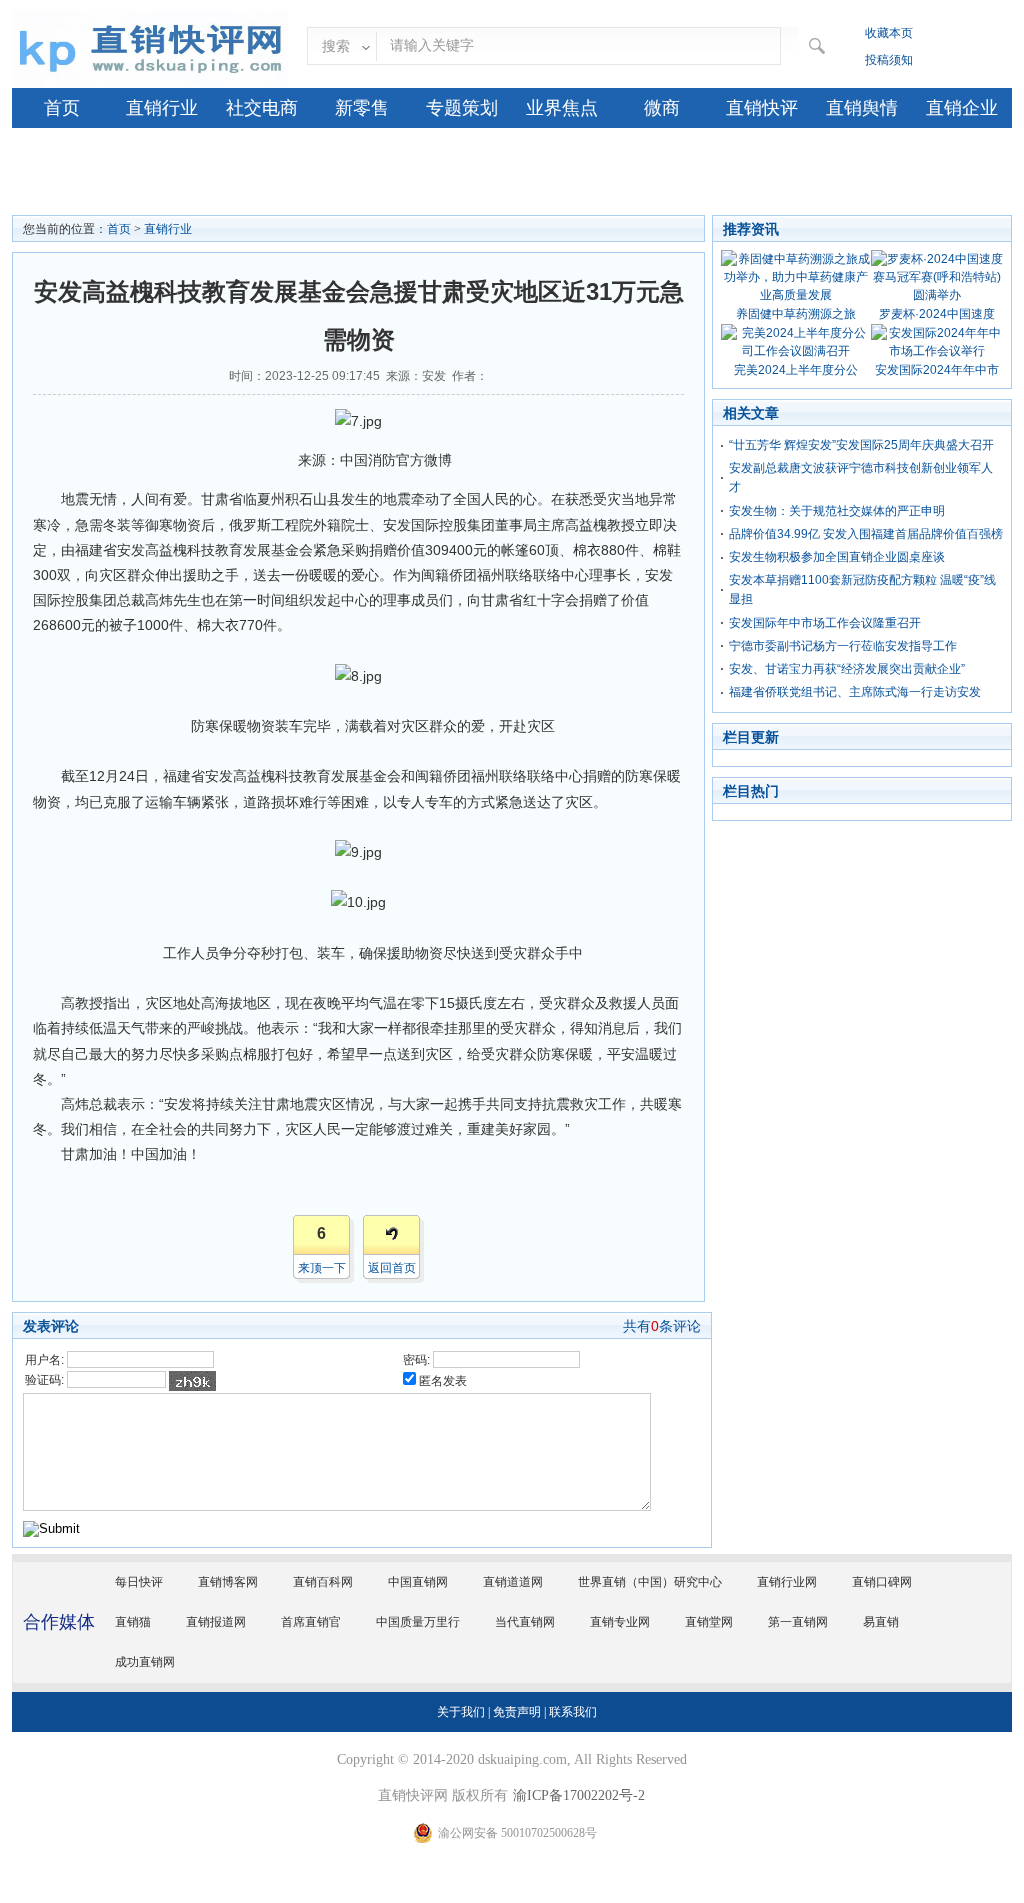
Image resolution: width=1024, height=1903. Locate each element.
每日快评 (139, 1582)
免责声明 (517, 1712)
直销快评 (762, 108)
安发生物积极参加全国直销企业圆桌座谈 (837, 557)
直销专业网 (620, 1622)
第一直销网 (798, 1622)
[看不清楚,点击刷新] (192, 1381)
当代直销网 (525, 1622)
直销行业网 (787, 1582)
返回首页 (392, 1268)
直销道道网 (513, 1582)
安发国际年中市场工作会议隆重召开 (825, 623)
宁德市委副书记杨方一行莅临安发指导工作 (843, 646)
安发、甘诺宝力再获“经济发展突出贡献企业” (847, 669)
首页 (62, 108)
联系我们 (573, 1712)
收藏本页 (889, 33)
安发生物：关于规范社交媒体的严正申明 (837, 511)
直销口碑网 (882, 1582)
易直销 (881, 1622)
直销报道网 (216, 1622)
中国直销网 (418, 1582)
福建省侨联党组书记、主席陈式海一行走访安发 (855, 692)
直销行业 (162, 108)
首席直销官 (311, 1622)
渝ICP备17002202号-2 (579, 1795)
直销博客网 (228, 1582)
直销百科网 (323, 1582)
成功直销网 (145, 1662)
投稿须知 (889, 60)
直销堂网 (709, 1622)
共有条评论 (662, 1326)
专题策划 (462, 108)
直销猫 (133, 1622)
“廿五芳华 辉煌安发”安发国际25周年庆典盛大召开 (861, 445)
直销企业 (962, 108)
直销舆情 (862, 108)
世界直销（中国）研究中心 (650, 1582)
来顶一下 (322, 1268)
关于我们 (461, 1712)
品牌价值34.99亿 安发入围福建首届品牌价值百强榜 (866, 534)
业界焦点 (562, 108)
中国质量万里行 (418, 1622)
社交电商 (262, 108)
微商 (662, 108)
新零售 (362, 108)
